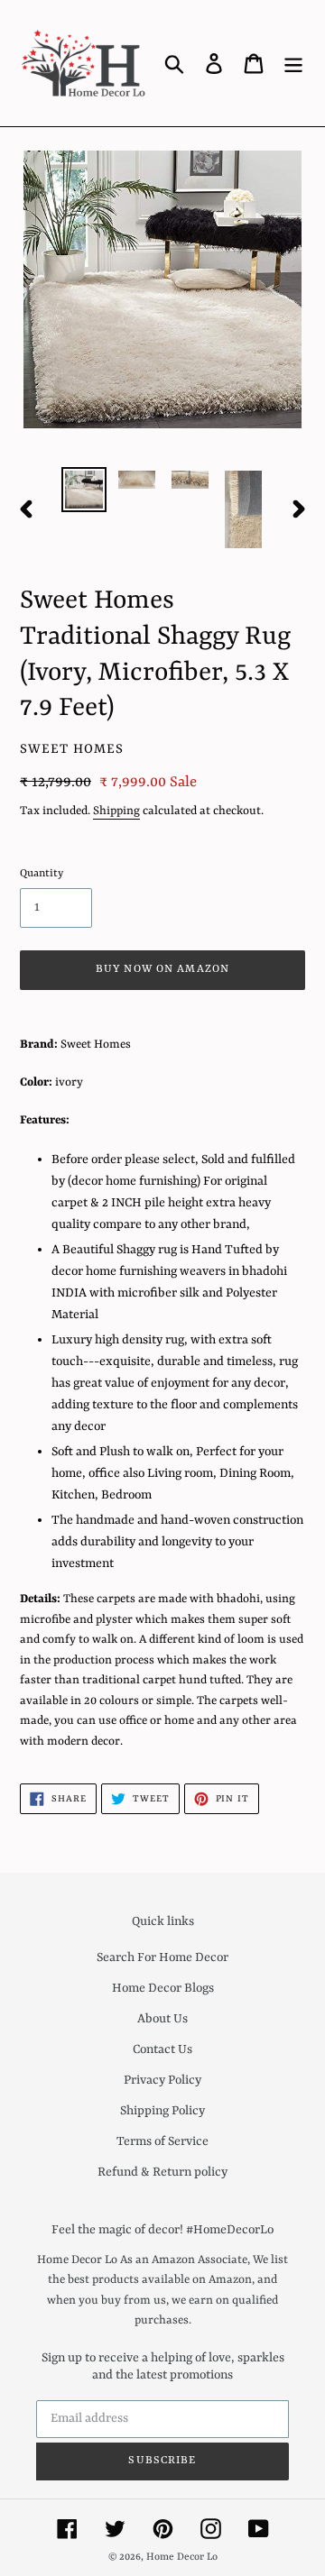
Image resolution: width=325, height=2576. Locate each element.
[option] (84, 490)
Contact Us (162, 2049)
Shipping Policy (162, 2111)
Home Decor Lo (182, 2558)
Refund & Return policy (162, 2172)
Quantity (42, 874)
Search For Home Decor (162, 1957)
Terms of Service (162, 2141)
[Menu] (293, 63)
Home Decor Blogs (163, 1988)
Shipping (116, 811)
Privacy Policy (162, 2080)
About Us (162, 2019)
